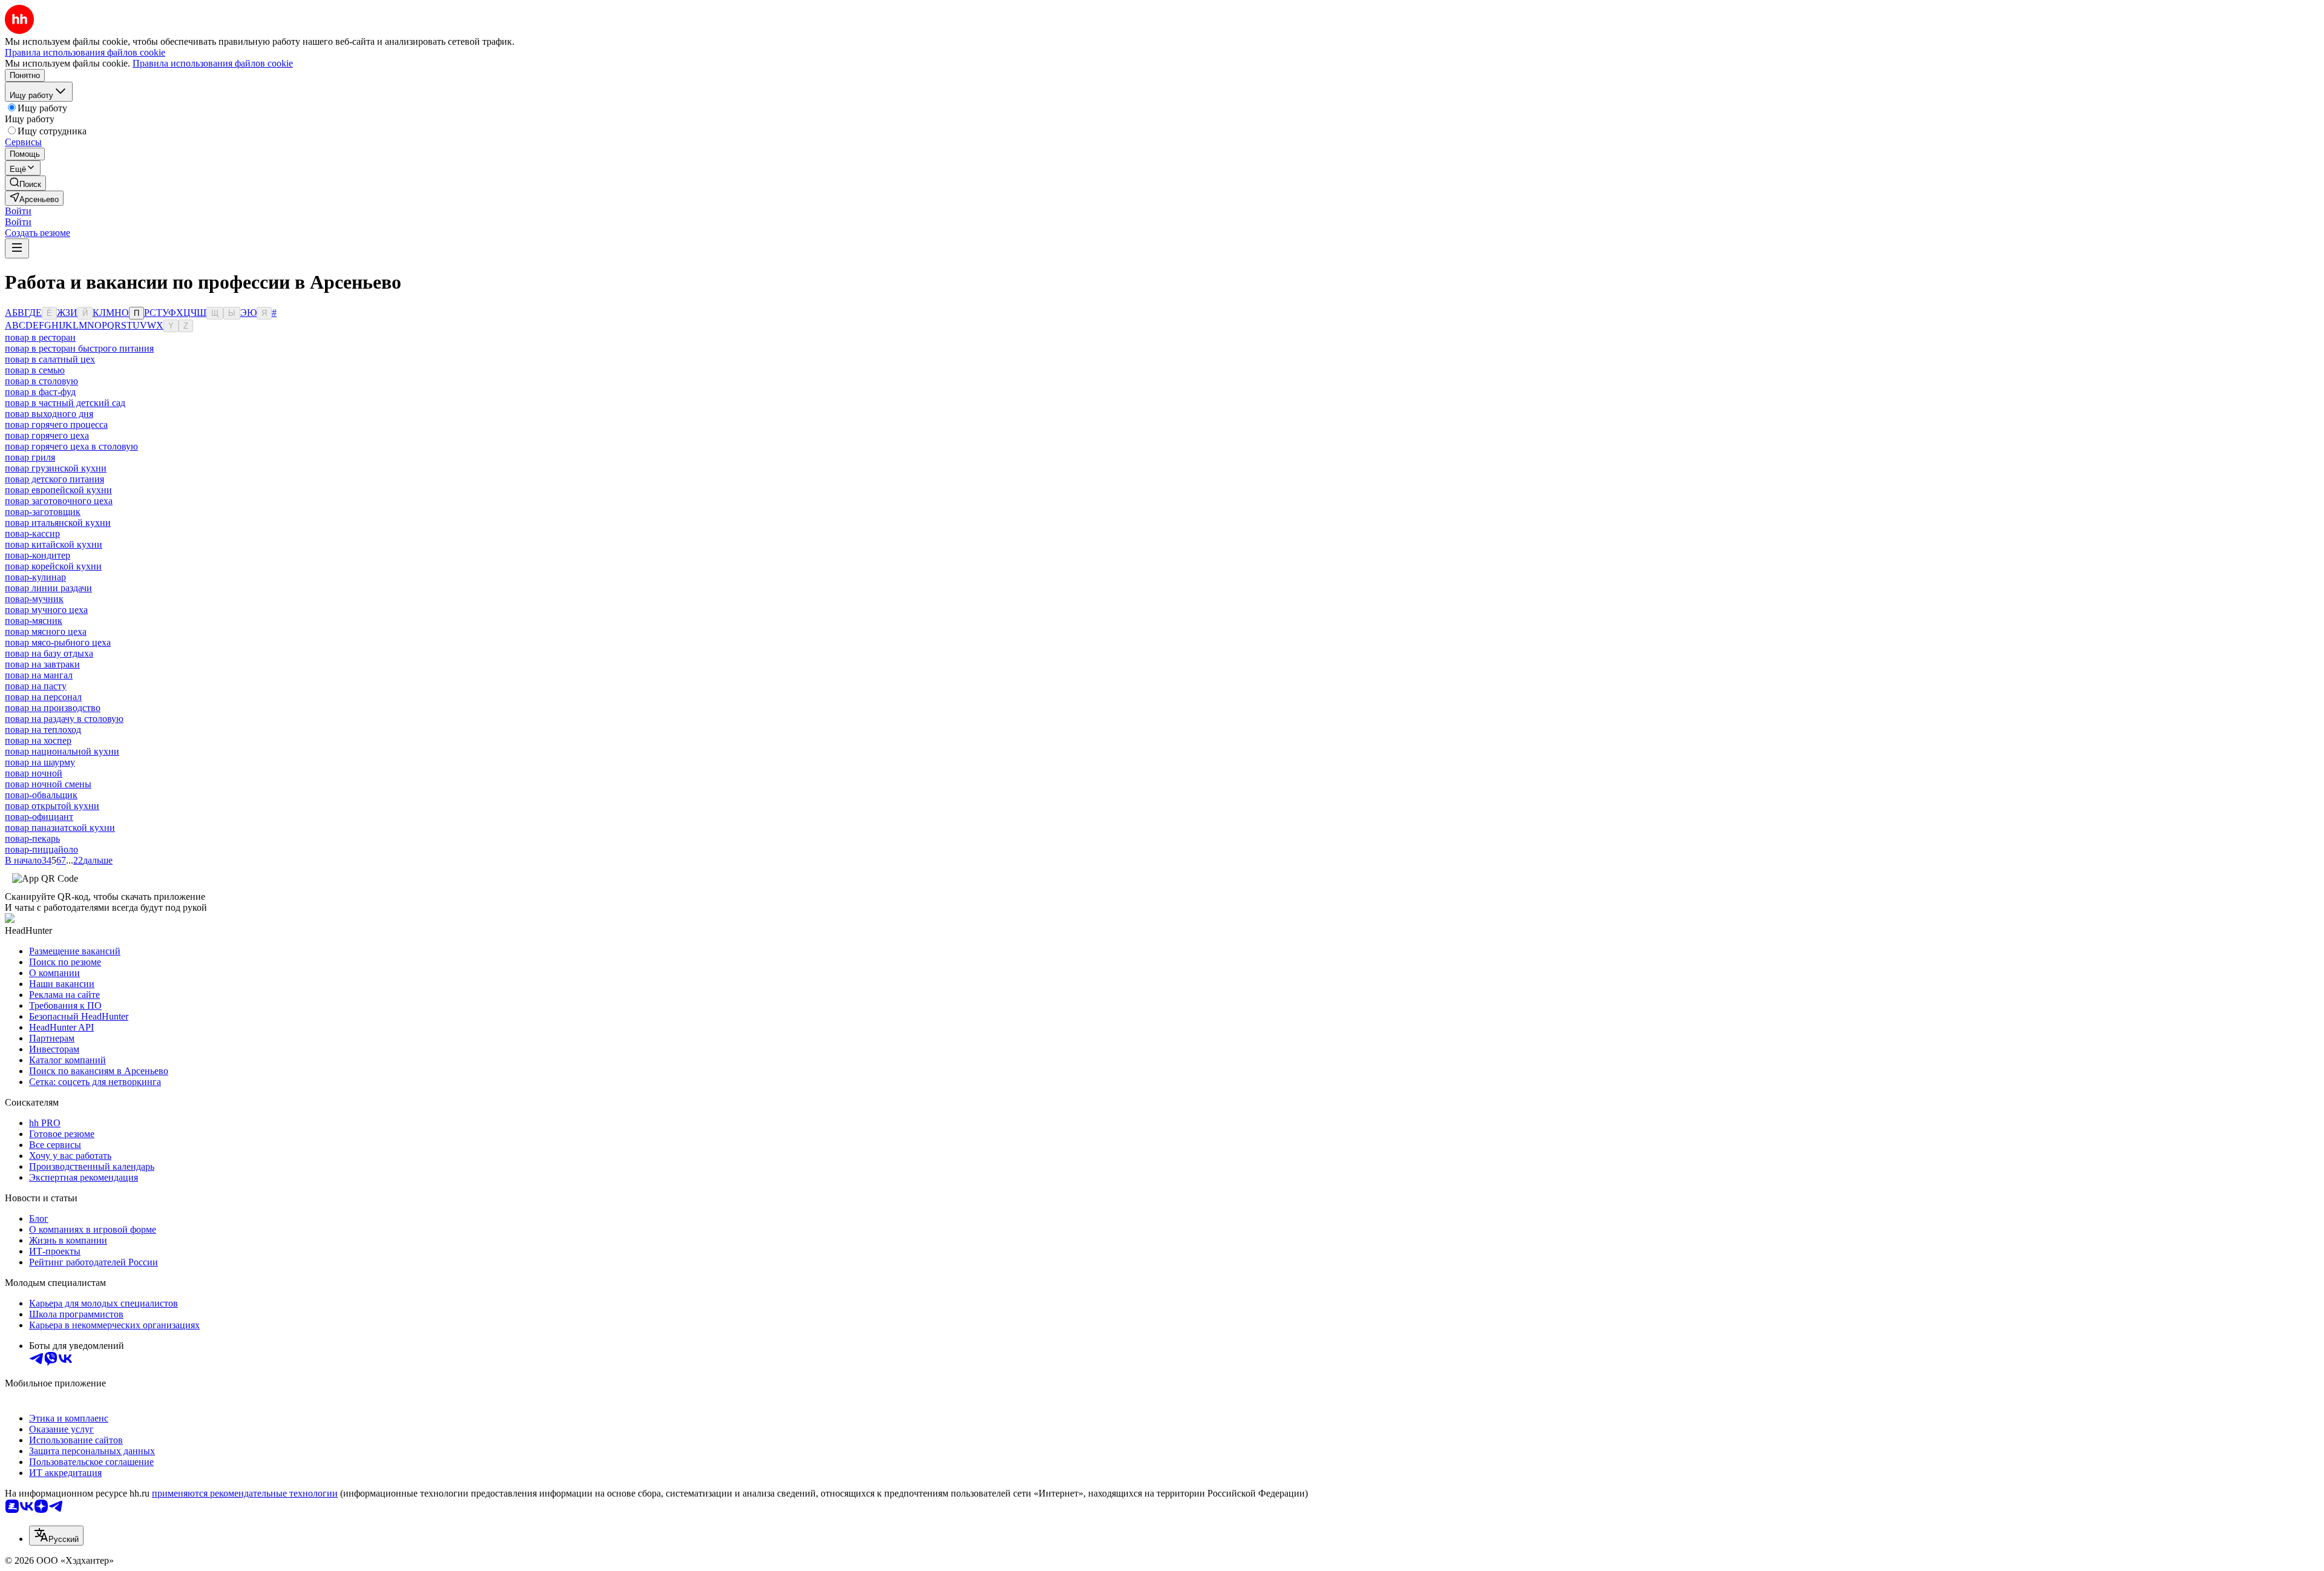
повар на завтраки (42, 664)
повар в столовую (41, 381)
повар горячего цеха (47, 435)
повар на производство (53, 708)
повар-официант (39, 817)
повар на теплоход (43, 730)
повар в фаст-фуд (40, 392)
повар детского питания (54, 479)
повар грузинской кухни (56, 468)
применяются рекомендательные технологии (245, 1493)
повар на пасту (36, 686)
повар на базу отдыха (49, 653)
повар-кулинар (35, 577)
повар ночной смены (48, 784)
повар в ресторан (40, 337)
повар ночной (34, 773)
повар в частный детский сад (65, 403)
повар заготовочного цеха (59, 501)
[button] (18, 211)
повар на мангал (39, 675)
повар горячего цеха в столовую (71, 446)
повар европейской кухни (58, 490)
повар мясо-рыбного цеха (58, 642)
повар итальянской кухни (58, 523)
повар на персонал (43, 697)
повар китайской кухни (54, 544)
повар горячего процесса (56, 425)
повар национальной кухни (62, 751)
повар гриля (30, 457)
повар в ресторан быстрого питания (79, 348)
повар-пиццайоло (41, 849)
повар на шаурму (40, 762)
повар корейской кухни (53, 566)
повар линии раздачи (48, 588)
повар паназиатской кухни (60, 828)
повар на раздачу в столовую (64, 719)
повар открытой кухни (52, 806)
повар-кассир (32, 533)
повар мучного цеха (46, 610)
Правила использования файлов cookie (213, 63)
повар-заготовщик (43, 512)
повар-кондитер (38, 555)
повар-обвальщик (41, 795)
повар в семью (35, 370)
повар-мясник (34, 621)
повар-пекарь (32, 838)
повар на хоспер (38, 740)
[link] (25, 183)
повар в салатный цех (50, 359)
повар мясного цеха (46, 631)
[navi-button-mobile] (17, 248)
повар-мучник (34, 599)
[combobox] (56, 1536)
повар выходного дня (49, 414)
